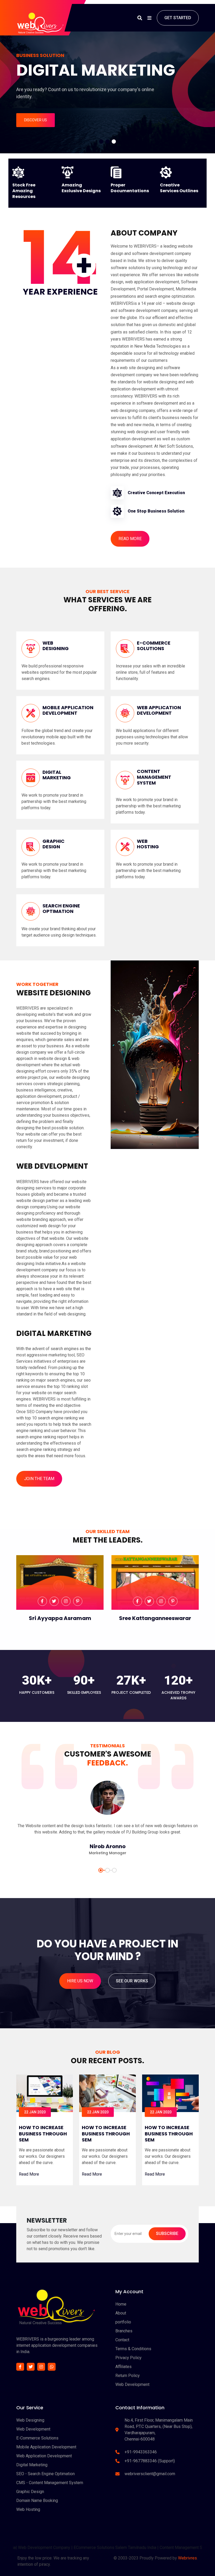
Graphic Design (30, 2492)
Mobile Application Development (46, 2447)
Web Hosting (28, 2509)
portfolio (123, 2322)
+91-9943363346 (141, 2452)
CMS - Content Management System (50, 2483)
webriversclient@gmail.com (150, 2474)
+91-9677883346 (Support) (150, 2461)
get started (178, 18)
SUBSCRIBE (167, 2233)
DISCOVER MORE (97, 120)
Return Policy (128, 2376)
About (121, 2313)
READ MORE (130, 539)
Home (121, 2304)
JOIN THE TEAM (39, 1479)
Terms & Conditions (133, 2349)
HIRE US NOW (80, 1981)
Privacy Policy (128, 2358)
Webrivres (187, 2558)
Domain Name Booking (37, 2501)
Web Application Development (44, 2456)
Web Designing (30, 2420)
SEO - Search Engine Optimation (45, 2474)
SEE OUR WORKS (132, 1981)
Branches (124, 2331)
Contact (122, 2340)
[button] (101, 142)
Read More (29, 2174)
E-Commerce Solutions (37, 2438)
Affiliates (123, 2367)
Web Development (132, 2384)
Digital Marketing (32, 2465)
